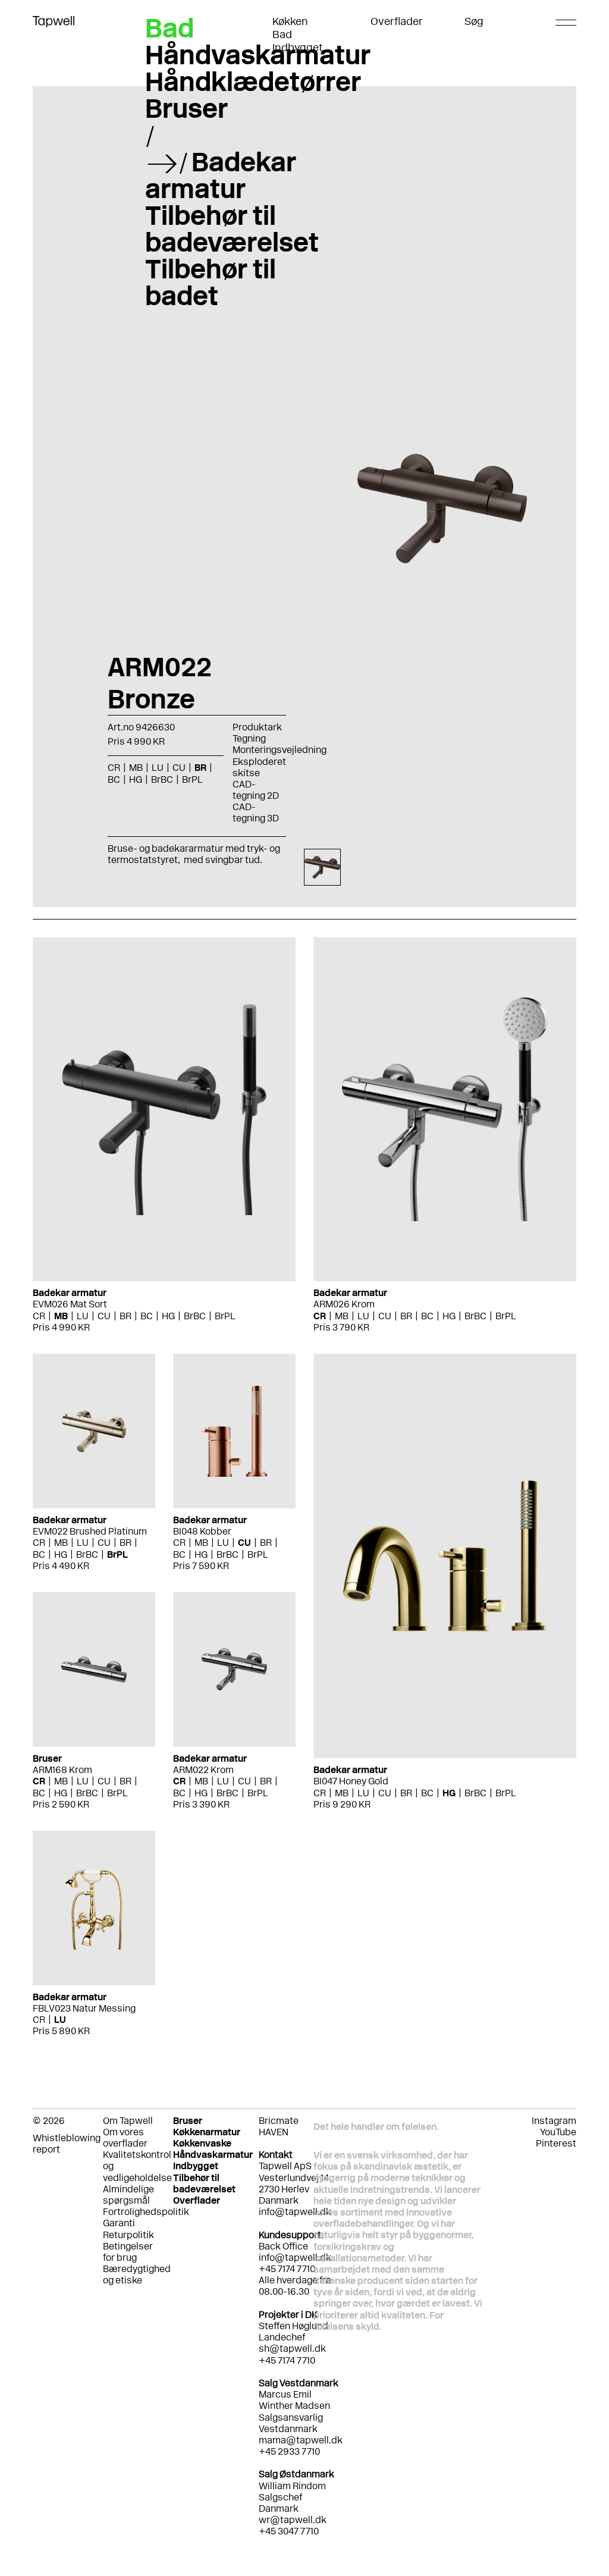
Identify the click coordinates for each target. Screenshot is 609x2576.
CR (39, 1316)
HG (168, 1316)
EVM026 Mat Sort (70, 1304)
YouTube (558, 2132)
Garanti (119, 2223)
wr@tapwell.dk (293, 2520)
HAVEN (274, 2132)
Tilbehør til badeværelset (232, 229)
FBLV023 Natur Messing (84, 2008)
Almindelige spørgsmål (128, 2195)
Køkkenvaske (202, 2143)
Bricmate (279, 2121)
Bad (282, 34)
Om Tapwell (128, 2121)
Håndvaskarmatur (258, 55)
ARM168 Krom (62, 1770)
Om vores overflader (125, 2138)
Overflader (397, 21)
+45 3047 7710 (289, 2531)
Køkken (290, 21)
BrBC (195, 1316)
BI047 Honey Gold (351, 1781)
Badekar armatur (221, 175)
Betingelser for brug (128, 2252)
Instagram (554, 2121)
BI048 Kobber (202, 1531)
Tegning (249, 738)
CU (104, 1316)
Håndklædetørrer (253, 81)
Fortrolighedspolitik (146, 2212)
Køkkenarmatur (207, 2132)
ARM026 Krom (344, 1304)
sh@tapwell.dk (292, 2348)
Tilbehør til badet (211, 282)
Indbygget (298, 48)
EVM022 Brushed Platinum (90, 1531)
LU (83, 1316)
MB (61, 1316)
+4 (265, 2451)
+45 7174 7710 (287, 2360)
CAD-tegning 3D (256, 812)
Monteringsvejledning (280, 750)
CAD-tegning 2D (256, 790)
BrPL (225, 1316)
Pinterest (556, 2143)
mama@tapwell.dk (301, 2440)
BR (125, 1316)
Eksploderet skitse (259, 767)
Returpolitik (128, 2235)
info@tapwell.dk (295, 2212)
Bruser (186, 108)
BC (147, 1316)
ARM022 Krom (203, 1770)
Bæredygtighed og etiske (137, 2274)
